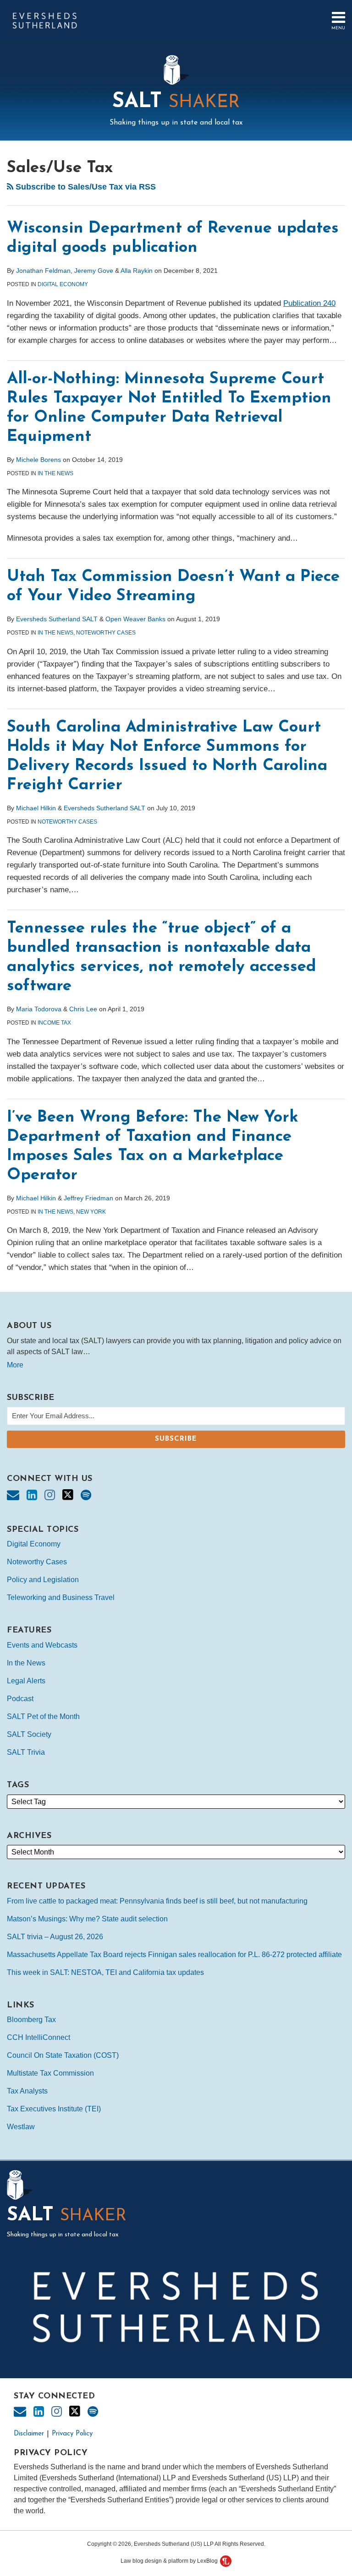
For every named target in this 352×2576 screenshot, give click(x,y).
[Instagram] (50, 1495)
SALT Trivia (26, 1752)
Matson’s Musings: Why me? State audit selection (87, 1919)
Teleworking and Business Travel (61, 1597)
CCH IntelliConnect (38, 2037)
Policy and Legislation (43, 1580)
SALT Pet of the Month (43, 1716)
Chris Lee (83, 1009)
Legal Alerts (26, 1681)
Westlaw (21, 2127)
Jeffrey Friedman (88, 1198)
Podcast (20, 1699)
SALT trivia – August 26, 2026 (55, 1937)
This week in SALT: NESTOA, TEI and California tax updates (105, 1972)
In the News (55, 473)
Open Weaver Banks (135, 619)
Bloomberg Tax (31, 2020)
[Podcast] (86, 1495)
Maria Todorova (39, 1009)
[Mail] (13, 1495)
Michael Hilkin (36, 808)
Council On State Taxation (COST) (63, 2055)
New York (91, 1212)
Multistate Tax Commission (50, 2073)
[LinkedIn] (32, 1495)
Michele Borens (38, 460)
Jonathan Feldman (43, 271)
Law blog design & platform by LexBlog (170, 2561)
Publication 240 (309, 303)
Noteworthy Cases (106, 633)
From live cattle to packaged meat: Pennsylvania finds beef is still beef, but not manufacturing (157, 1901)
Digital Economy (63, 284)
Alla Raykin (137, 271)
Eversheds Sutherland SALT (57, 619)
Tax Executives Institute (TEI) (54, 2109)
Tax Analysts (27, 2091)
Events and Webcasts (42, 1645)
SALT (176, 102)
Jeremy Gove (94, 271)
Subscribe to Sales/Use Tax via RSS (85, 187)
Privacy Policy (72, 2434)
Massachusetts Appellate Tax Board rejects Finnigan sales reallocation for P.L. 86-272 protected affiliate (174, 1955)
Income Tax (54, 1023)
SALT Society (29, 1734)
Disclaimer (29, 2434)
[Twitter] (68, 1495)
